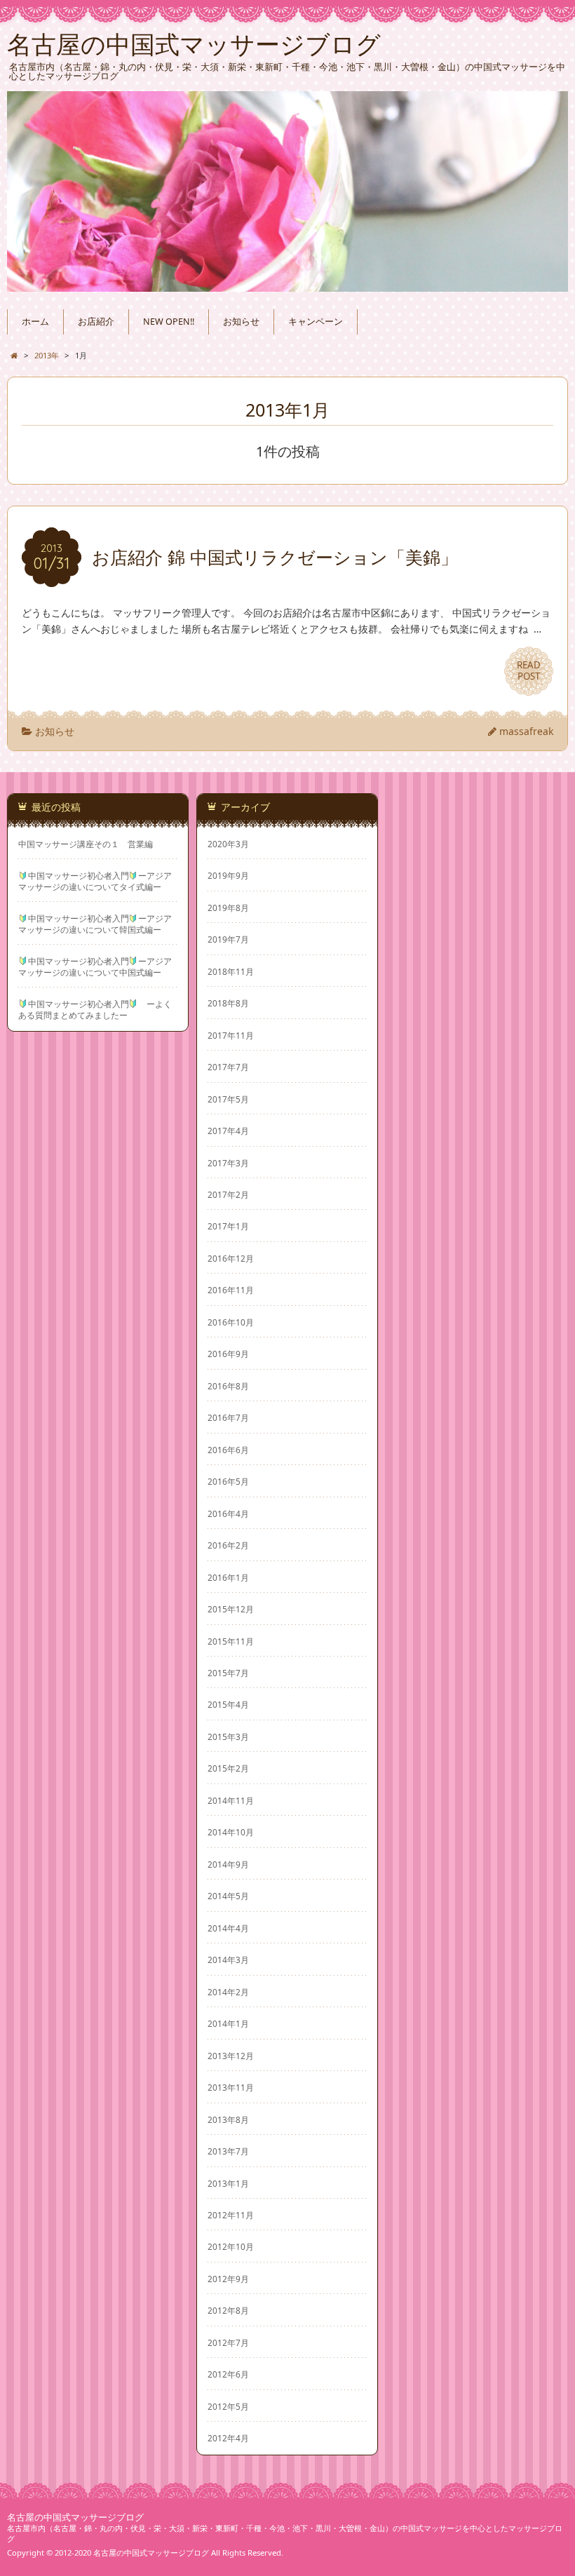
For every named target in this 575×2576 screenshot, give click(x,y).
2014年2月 (228, 1992)
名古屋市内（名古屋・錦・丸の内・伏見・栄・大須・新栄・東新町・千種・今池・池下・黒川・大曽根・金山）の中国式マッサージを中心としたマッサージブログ (285, 2533)
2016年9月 (228, 1354)
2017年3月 (228, 1163)
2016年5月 (228, 1481)
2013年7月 (228, 2151)
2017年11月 (231, 1035)
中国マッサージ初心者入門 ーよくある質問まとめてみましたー (95, 1009)
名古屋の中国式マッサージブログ (75, 2517)
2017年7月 (228, 1067)
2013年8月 (228, 2119)
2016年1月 (228, 1577)
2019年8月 (228, 908)
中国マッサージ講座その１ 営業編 (86, 844)
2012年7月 (228, 2342)
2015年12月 (231, 1609)
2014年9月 (228, 1864)
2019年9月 (228, 875)
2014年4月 (228, 1928)
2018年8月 (228, 1003)
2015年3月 (228, 1737)
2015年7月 (228, 1673)
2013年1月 (228, 2183)
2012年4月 (228, 2438)
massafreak (526, 731)
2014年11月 (231, 1800)
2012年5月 (228, 2406)
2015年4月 (228, 1704)
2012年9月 (228, 2279)
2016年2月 (228, 1545)
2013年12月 (231, 2056)
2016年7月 (228, 1417)
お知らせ (241, 322)
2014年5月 (228, 1896)
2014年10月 (231, 1832)
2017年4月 (228, 1131)
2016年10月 (231, 1322)
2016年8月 (228, 1386)
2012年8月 (228, 2310)
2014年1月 (228, 2023)
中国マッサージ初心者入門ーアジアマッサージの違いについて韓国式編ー (95, 924)
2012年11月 (231, 2215)
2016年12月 (231, 1258)
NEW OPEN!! (169, 322)
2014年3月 (228, 1960)
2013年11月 (231, 2087)
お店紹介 (96, 322)
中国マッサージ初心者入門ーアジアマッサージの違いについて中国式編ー (95, 966)
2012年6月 (228, 2374)
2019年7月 (228, 939)
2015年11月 (231, 1641)
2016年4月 (228, 1513)
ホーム (35, 322)
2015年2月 (228, 1768)
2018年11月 (231, 971)
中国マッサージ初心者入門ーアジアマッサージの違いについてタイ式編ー (95, 881)
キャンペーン (316, 322)
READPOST (529, 670)
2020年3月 (228, 844)
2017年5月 (228, 1099)
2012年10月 (231, 2246)
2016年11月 (231, 1290)
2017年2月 (228, 1194)
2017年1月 (228, 1226)
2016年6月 (228, 1450)
